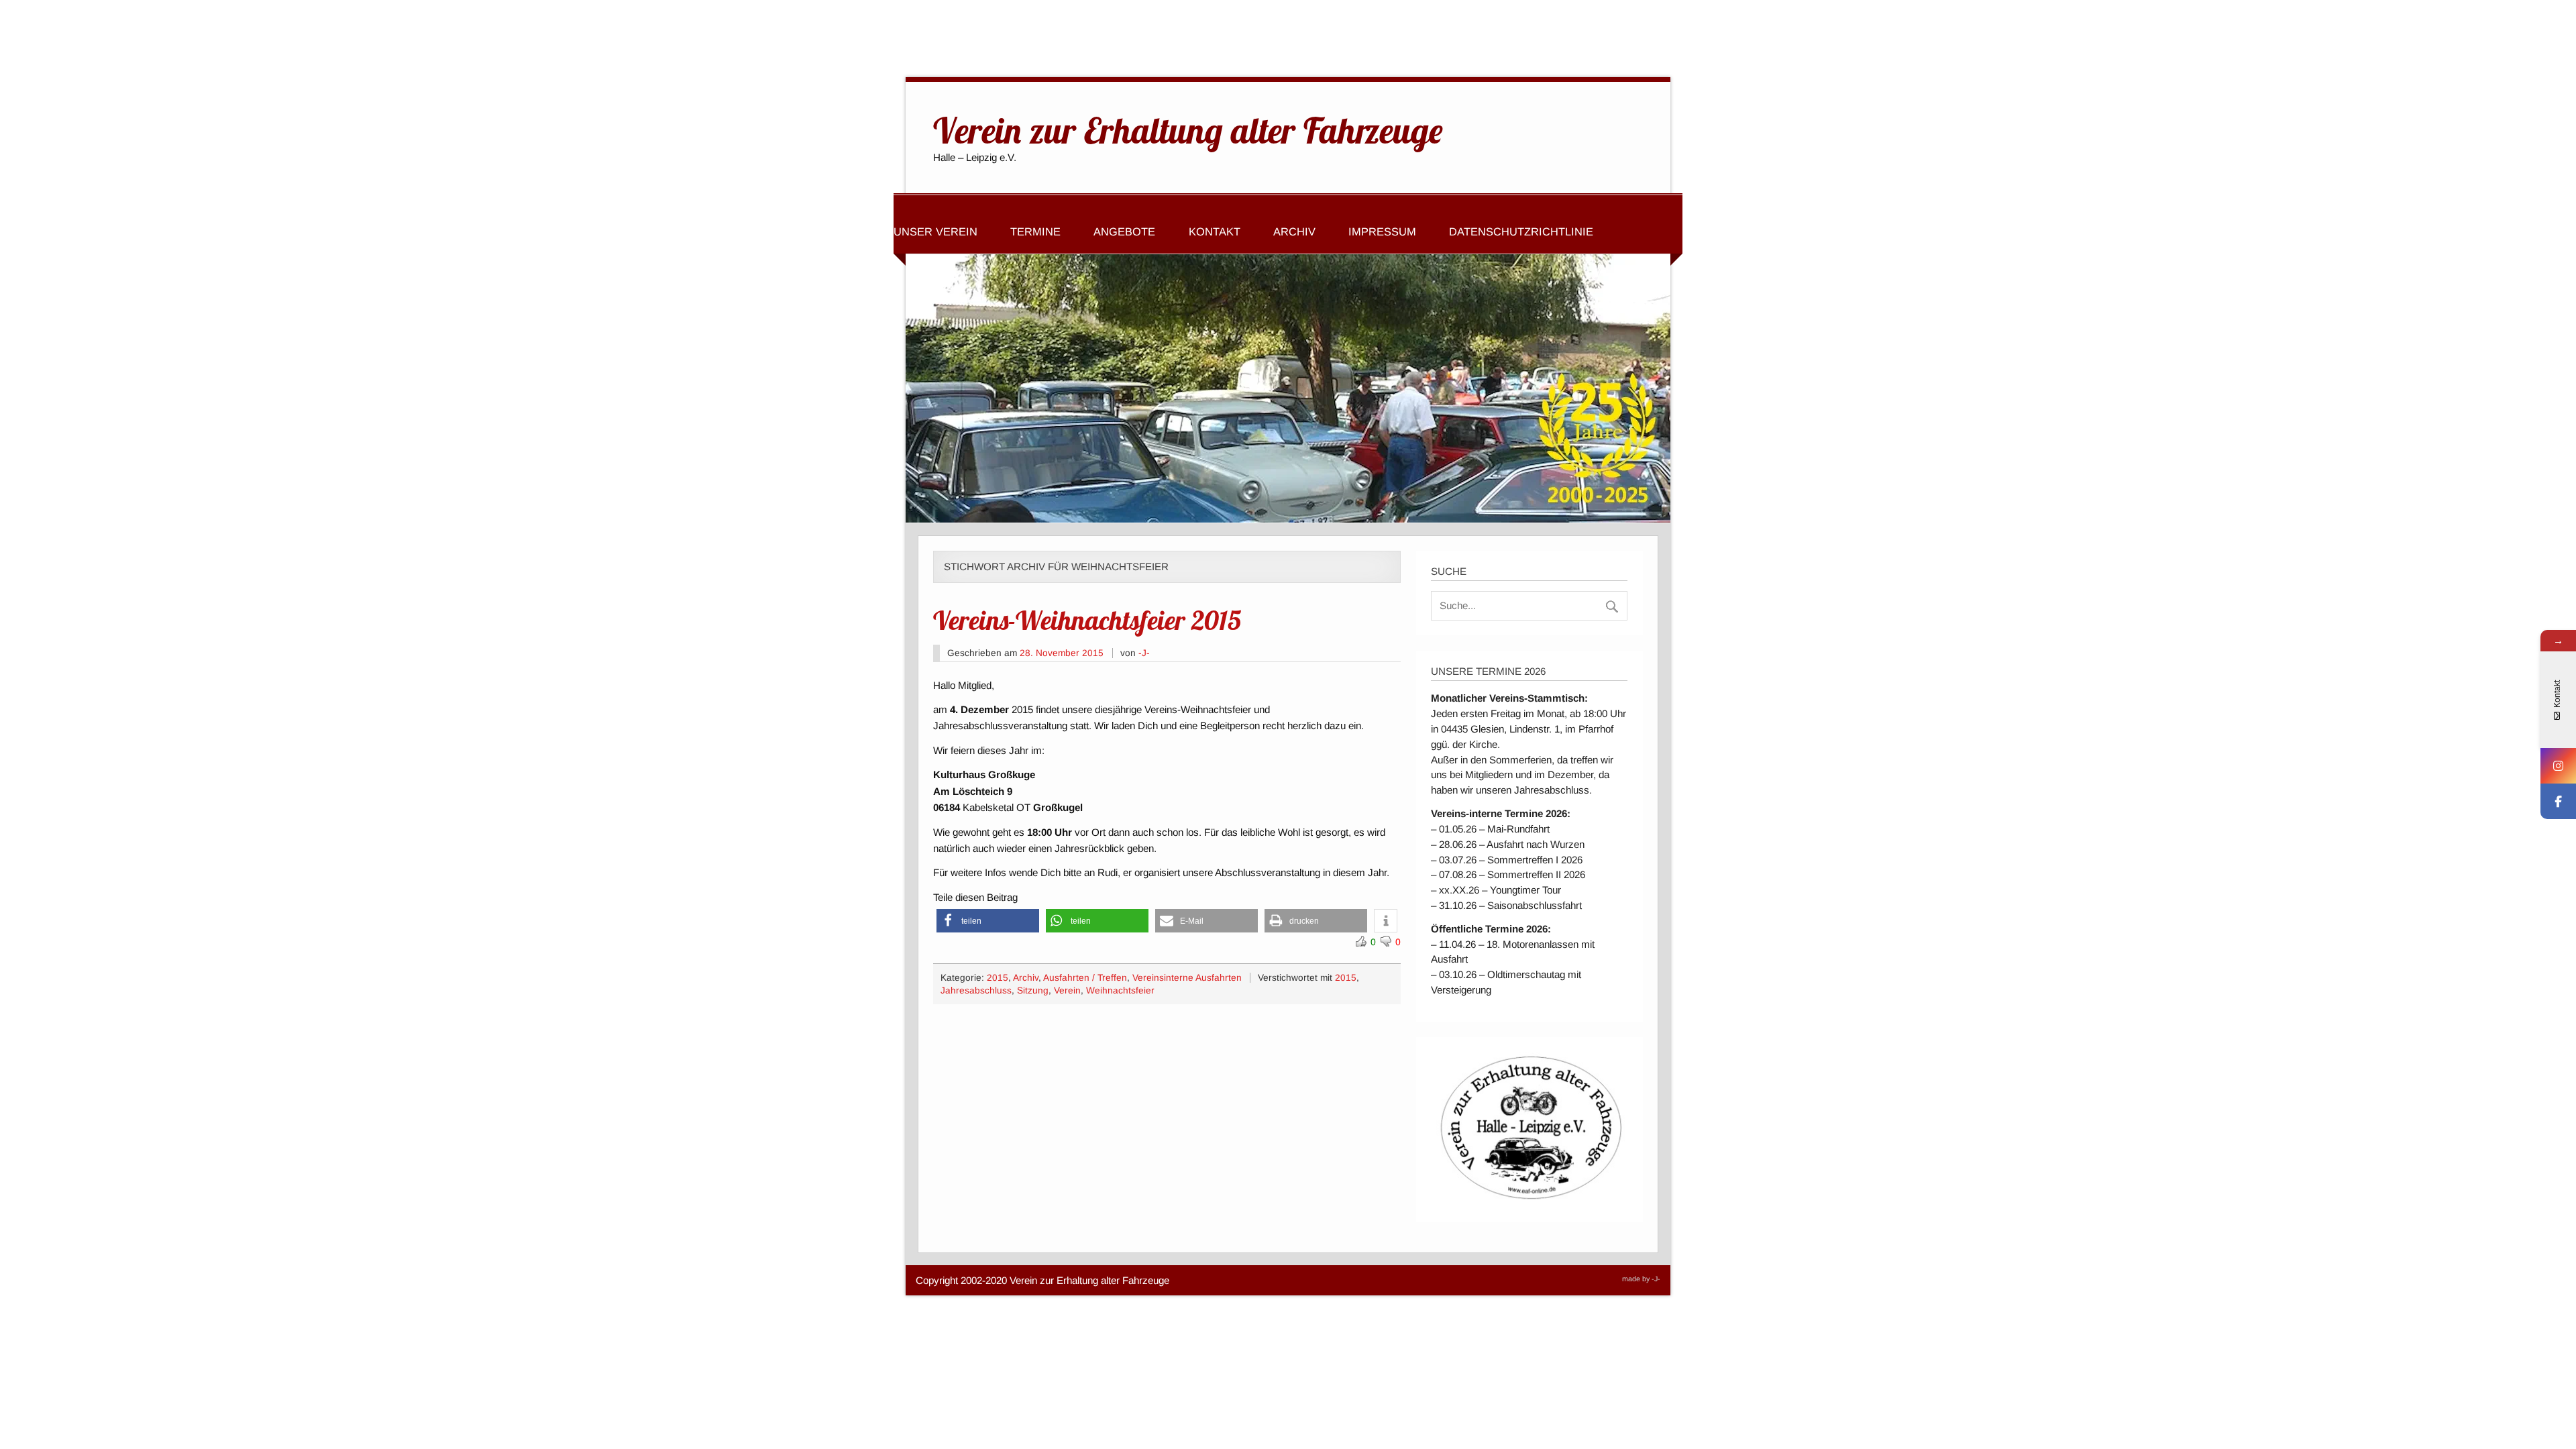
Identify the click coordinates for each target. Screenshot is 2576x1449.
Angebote (1124, 231)
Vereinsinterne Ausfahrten (1187, 978)
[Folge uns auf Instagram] (2558, 766)
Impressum (1382, 231)
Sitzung (1033, 990)
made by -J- (1641, 1279)
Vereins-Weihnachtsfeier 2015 (1087, 620)
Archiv (1294, 231)
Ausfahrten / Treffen (1085, 978)
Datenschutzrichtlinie (1521, 231)
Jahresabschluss (976, 990)
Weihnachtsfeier (1120, 990)
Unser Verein (935, 231)
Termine (1035, 231)
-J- (1144, 653)
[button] (988, 921)
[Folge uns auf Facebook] (2558, 801)
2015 (998, 978)
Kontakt (1215, 231)
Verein (1067, 990)
